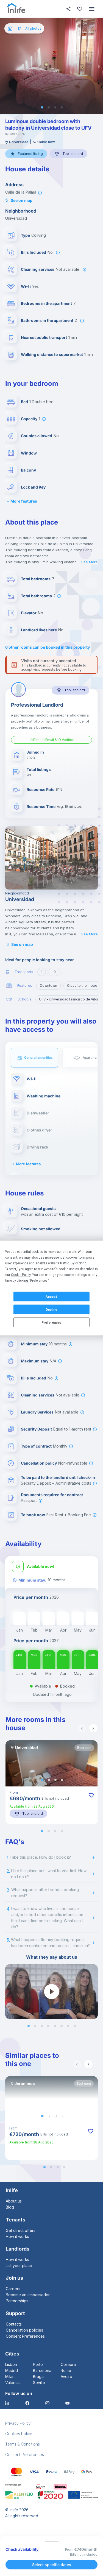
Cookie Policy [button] (21, 1275)
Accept (51, 1297)
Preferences (51, 1322)
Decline (51, 1309)
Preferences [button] (39, 1281)
